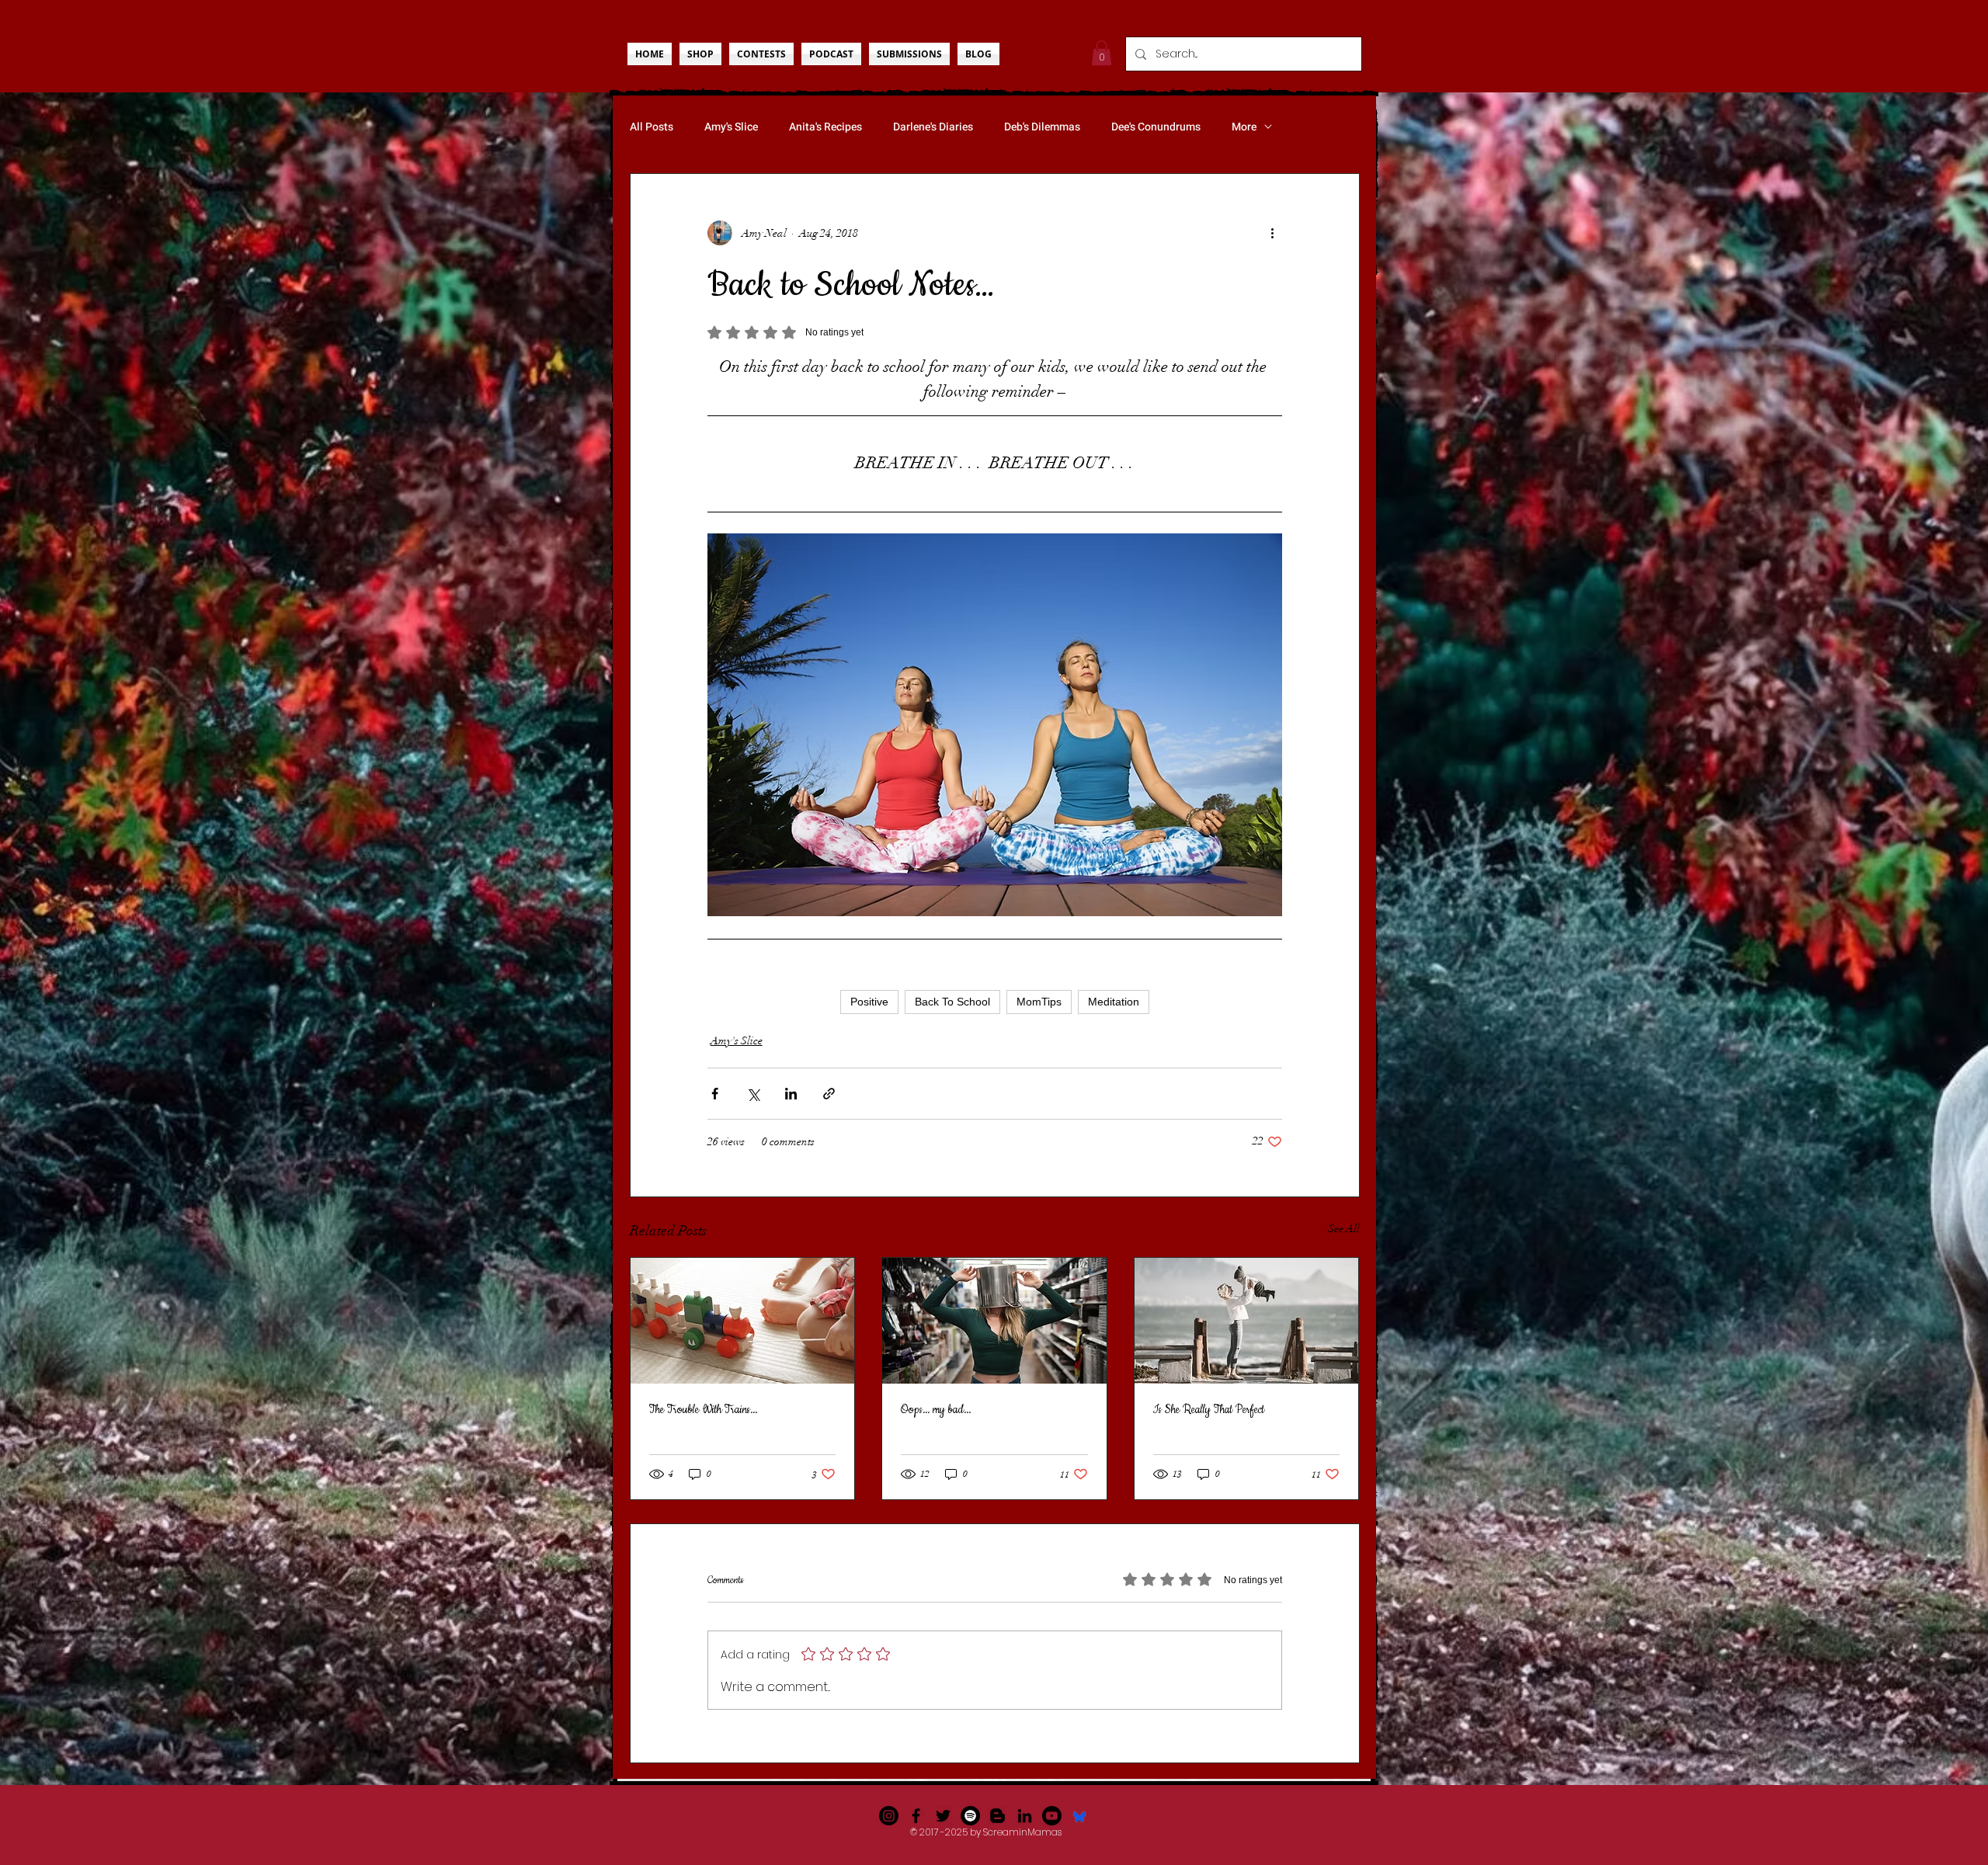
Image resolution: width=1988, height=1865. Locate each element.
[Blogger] (997, 1816)
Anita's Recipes (825, 127)
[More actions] (1273, 233)
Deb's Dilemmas (1042, 127)
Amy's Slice (731, 127)
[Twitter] (943, 1816)
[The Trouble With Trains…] (743, 1321)
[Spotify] (970, 1816)
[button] (1102, 53)
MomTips (1039, 1002)
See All (1344, 1229)
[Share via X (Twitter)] (753, 1094)
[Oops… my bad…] (994, 1321)
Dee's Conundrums (1156, 127)
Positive (869, 1002)
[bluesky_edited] (1079, 1816)
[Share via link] (829, 1094)
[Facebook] (916, 1816)
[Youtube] (1052, 1816)
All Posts (652, 127)
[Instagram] (889, 1816)
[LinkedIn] (1025, 1816)
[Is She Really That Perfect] (1247, 1321)
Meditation (1114, 1002)
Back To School (952, 1002)
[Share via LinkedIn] (791, 1094)
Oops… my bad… (936, 1410)
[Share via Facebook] (715, 1094)
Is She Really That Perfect (1209, 1410)
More (1244, 127)
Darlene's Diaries (933, 127)
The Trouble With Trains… (703, 1410)
